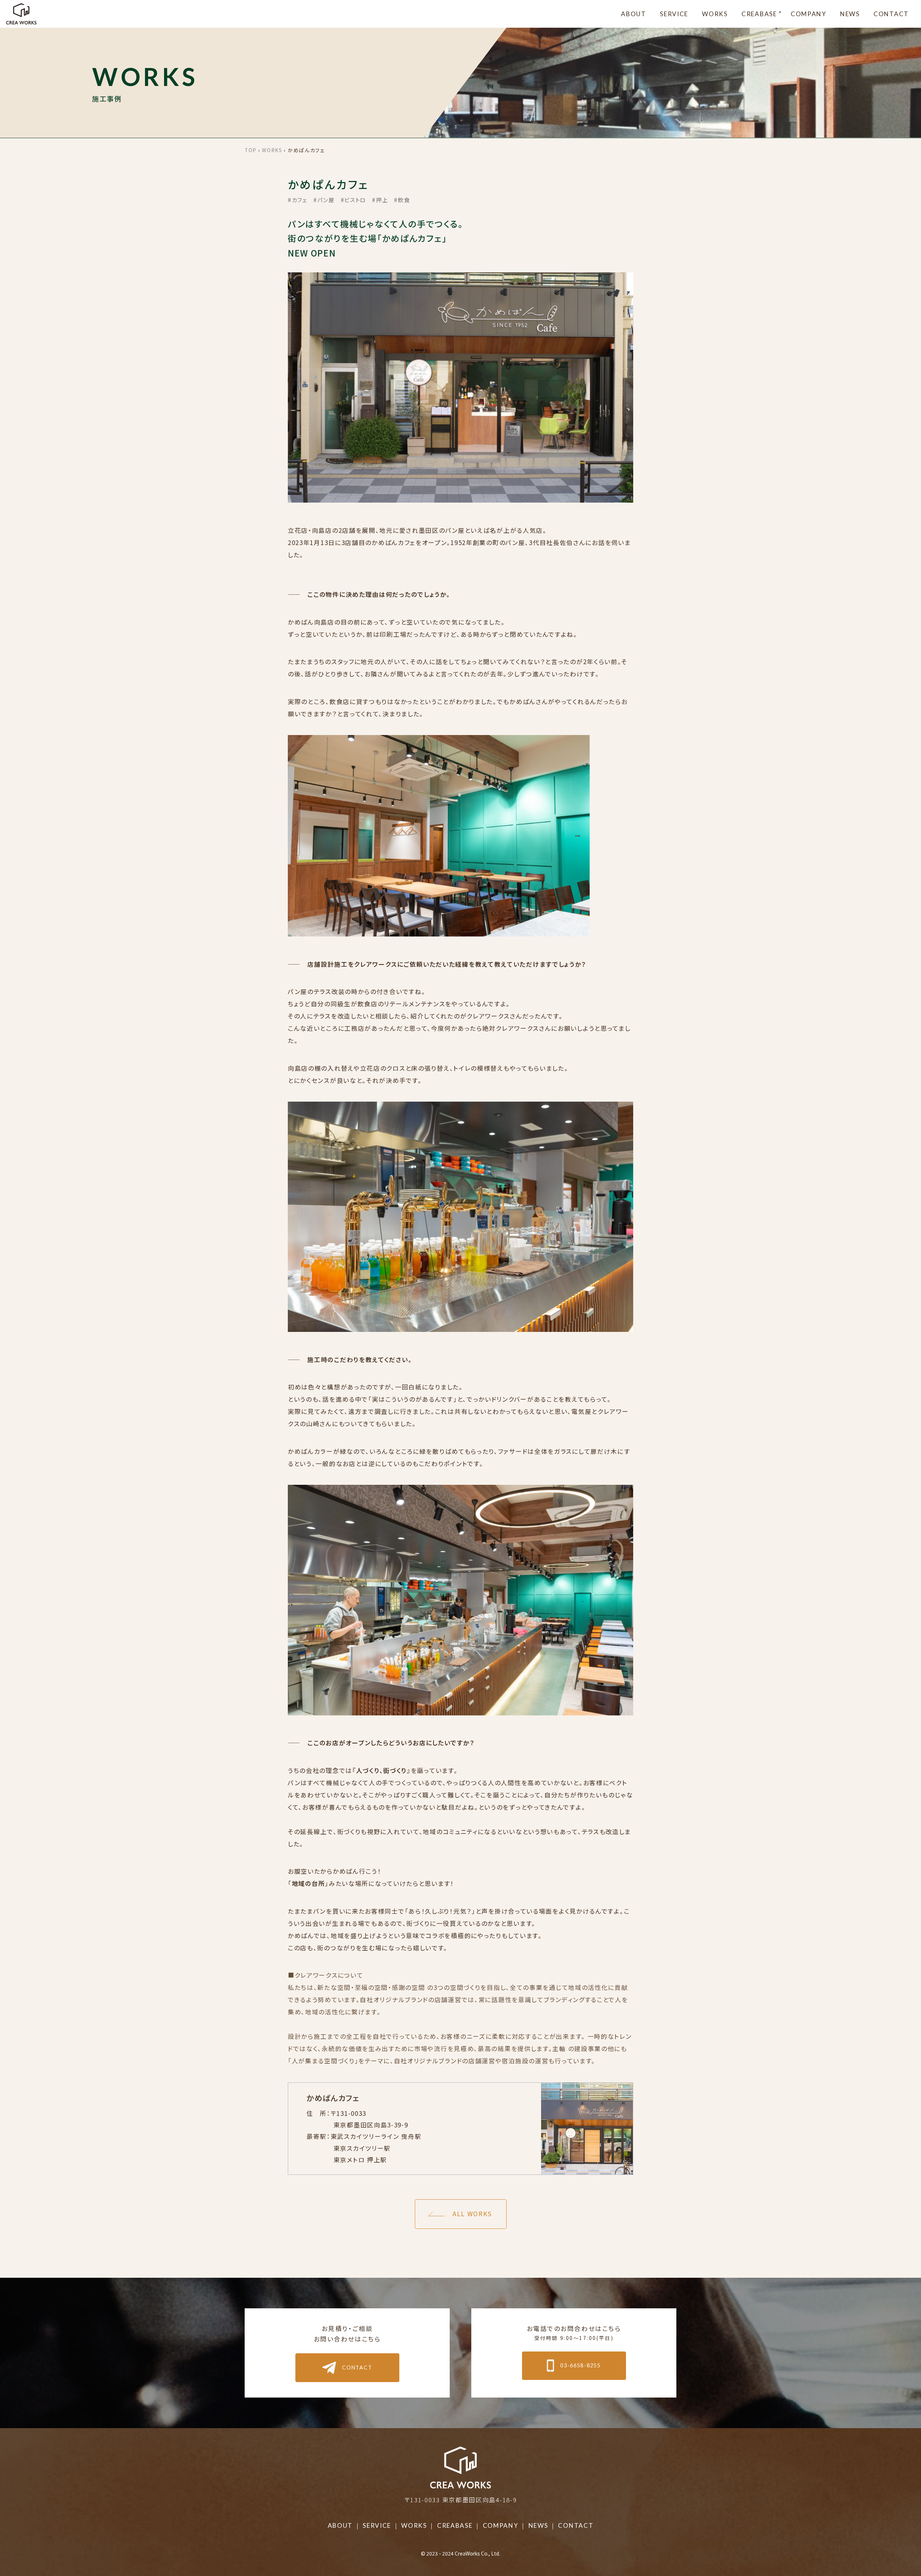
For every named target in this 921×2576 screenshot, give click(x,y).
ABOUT (634, 14)
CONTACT (891, 14)
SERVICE (674, 14)
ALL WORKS (472, 2214)
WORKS (715, 14)
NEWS (850, 14)
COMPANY (809, 14)
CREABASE (759, 14)
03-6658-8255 (580, 2365)
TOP (251, 150)
